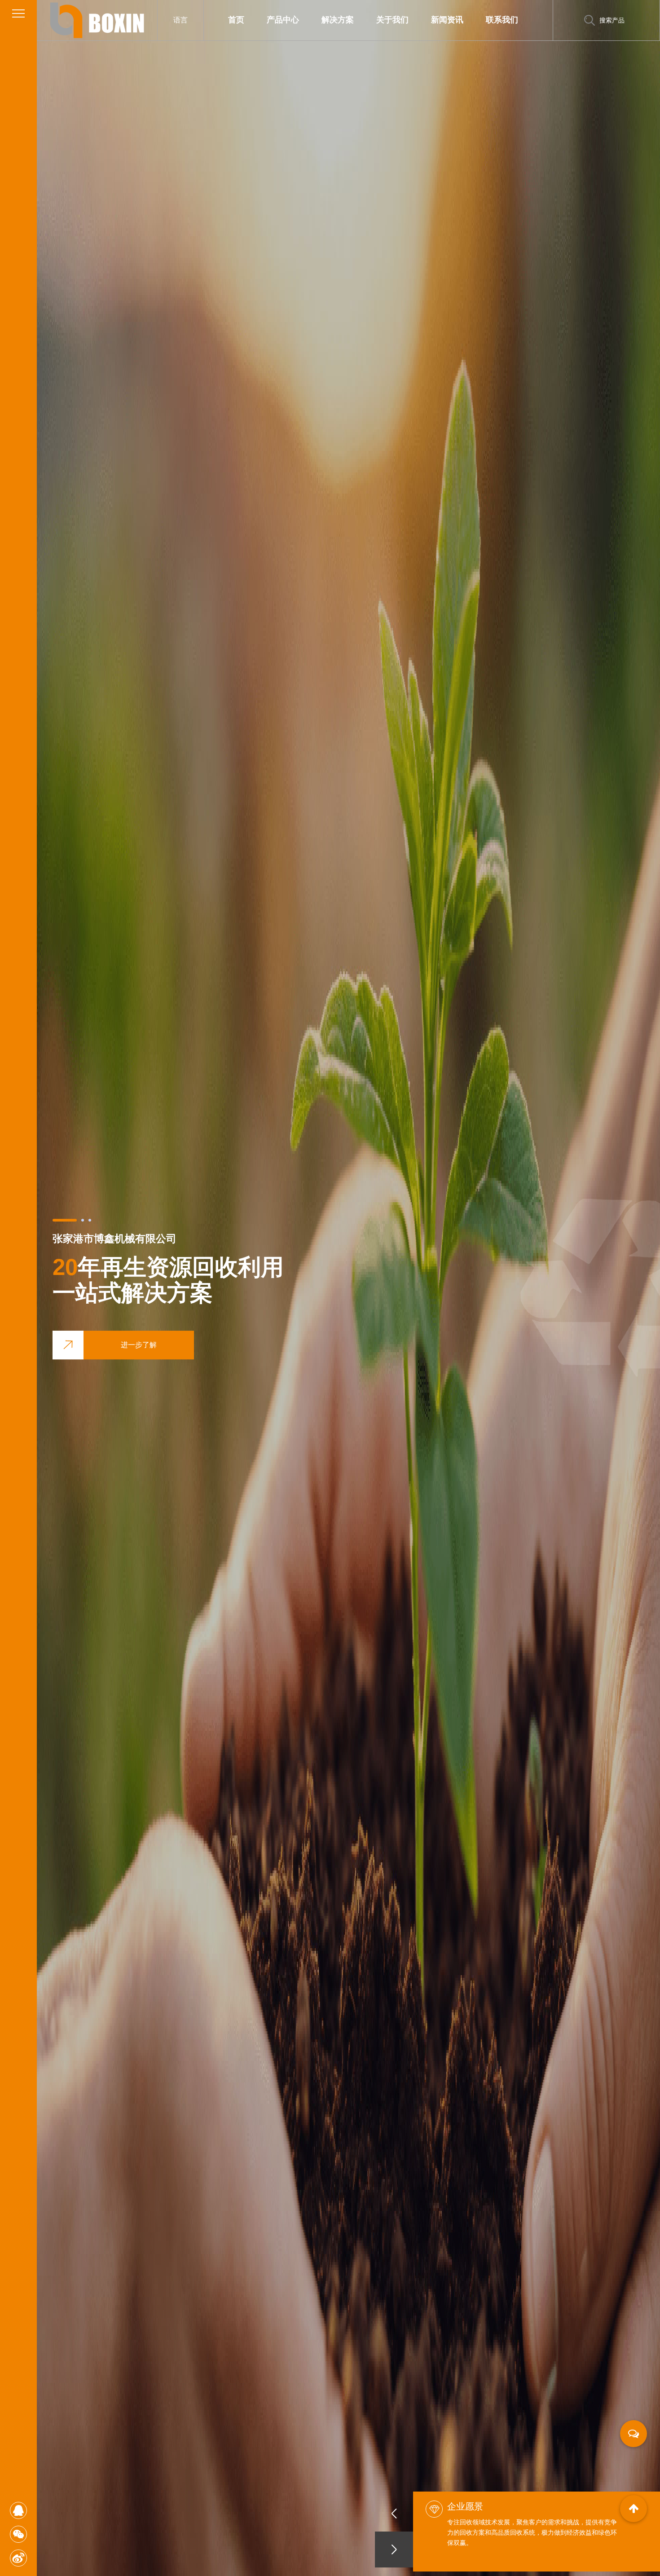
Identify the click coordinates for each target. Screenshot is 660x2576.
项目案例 (356, 35)
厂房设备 (411, 35)
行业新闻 (465, 35)
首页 (236, 20)
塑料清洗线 (303, 36)
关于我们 (392, 20)
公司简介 (412, 36)
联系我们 (502, 20)
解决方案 (338, 20)
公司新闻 (467, 36)
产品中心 (283, 20)
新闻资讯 (447, 20)
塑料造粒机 (301, 35)
